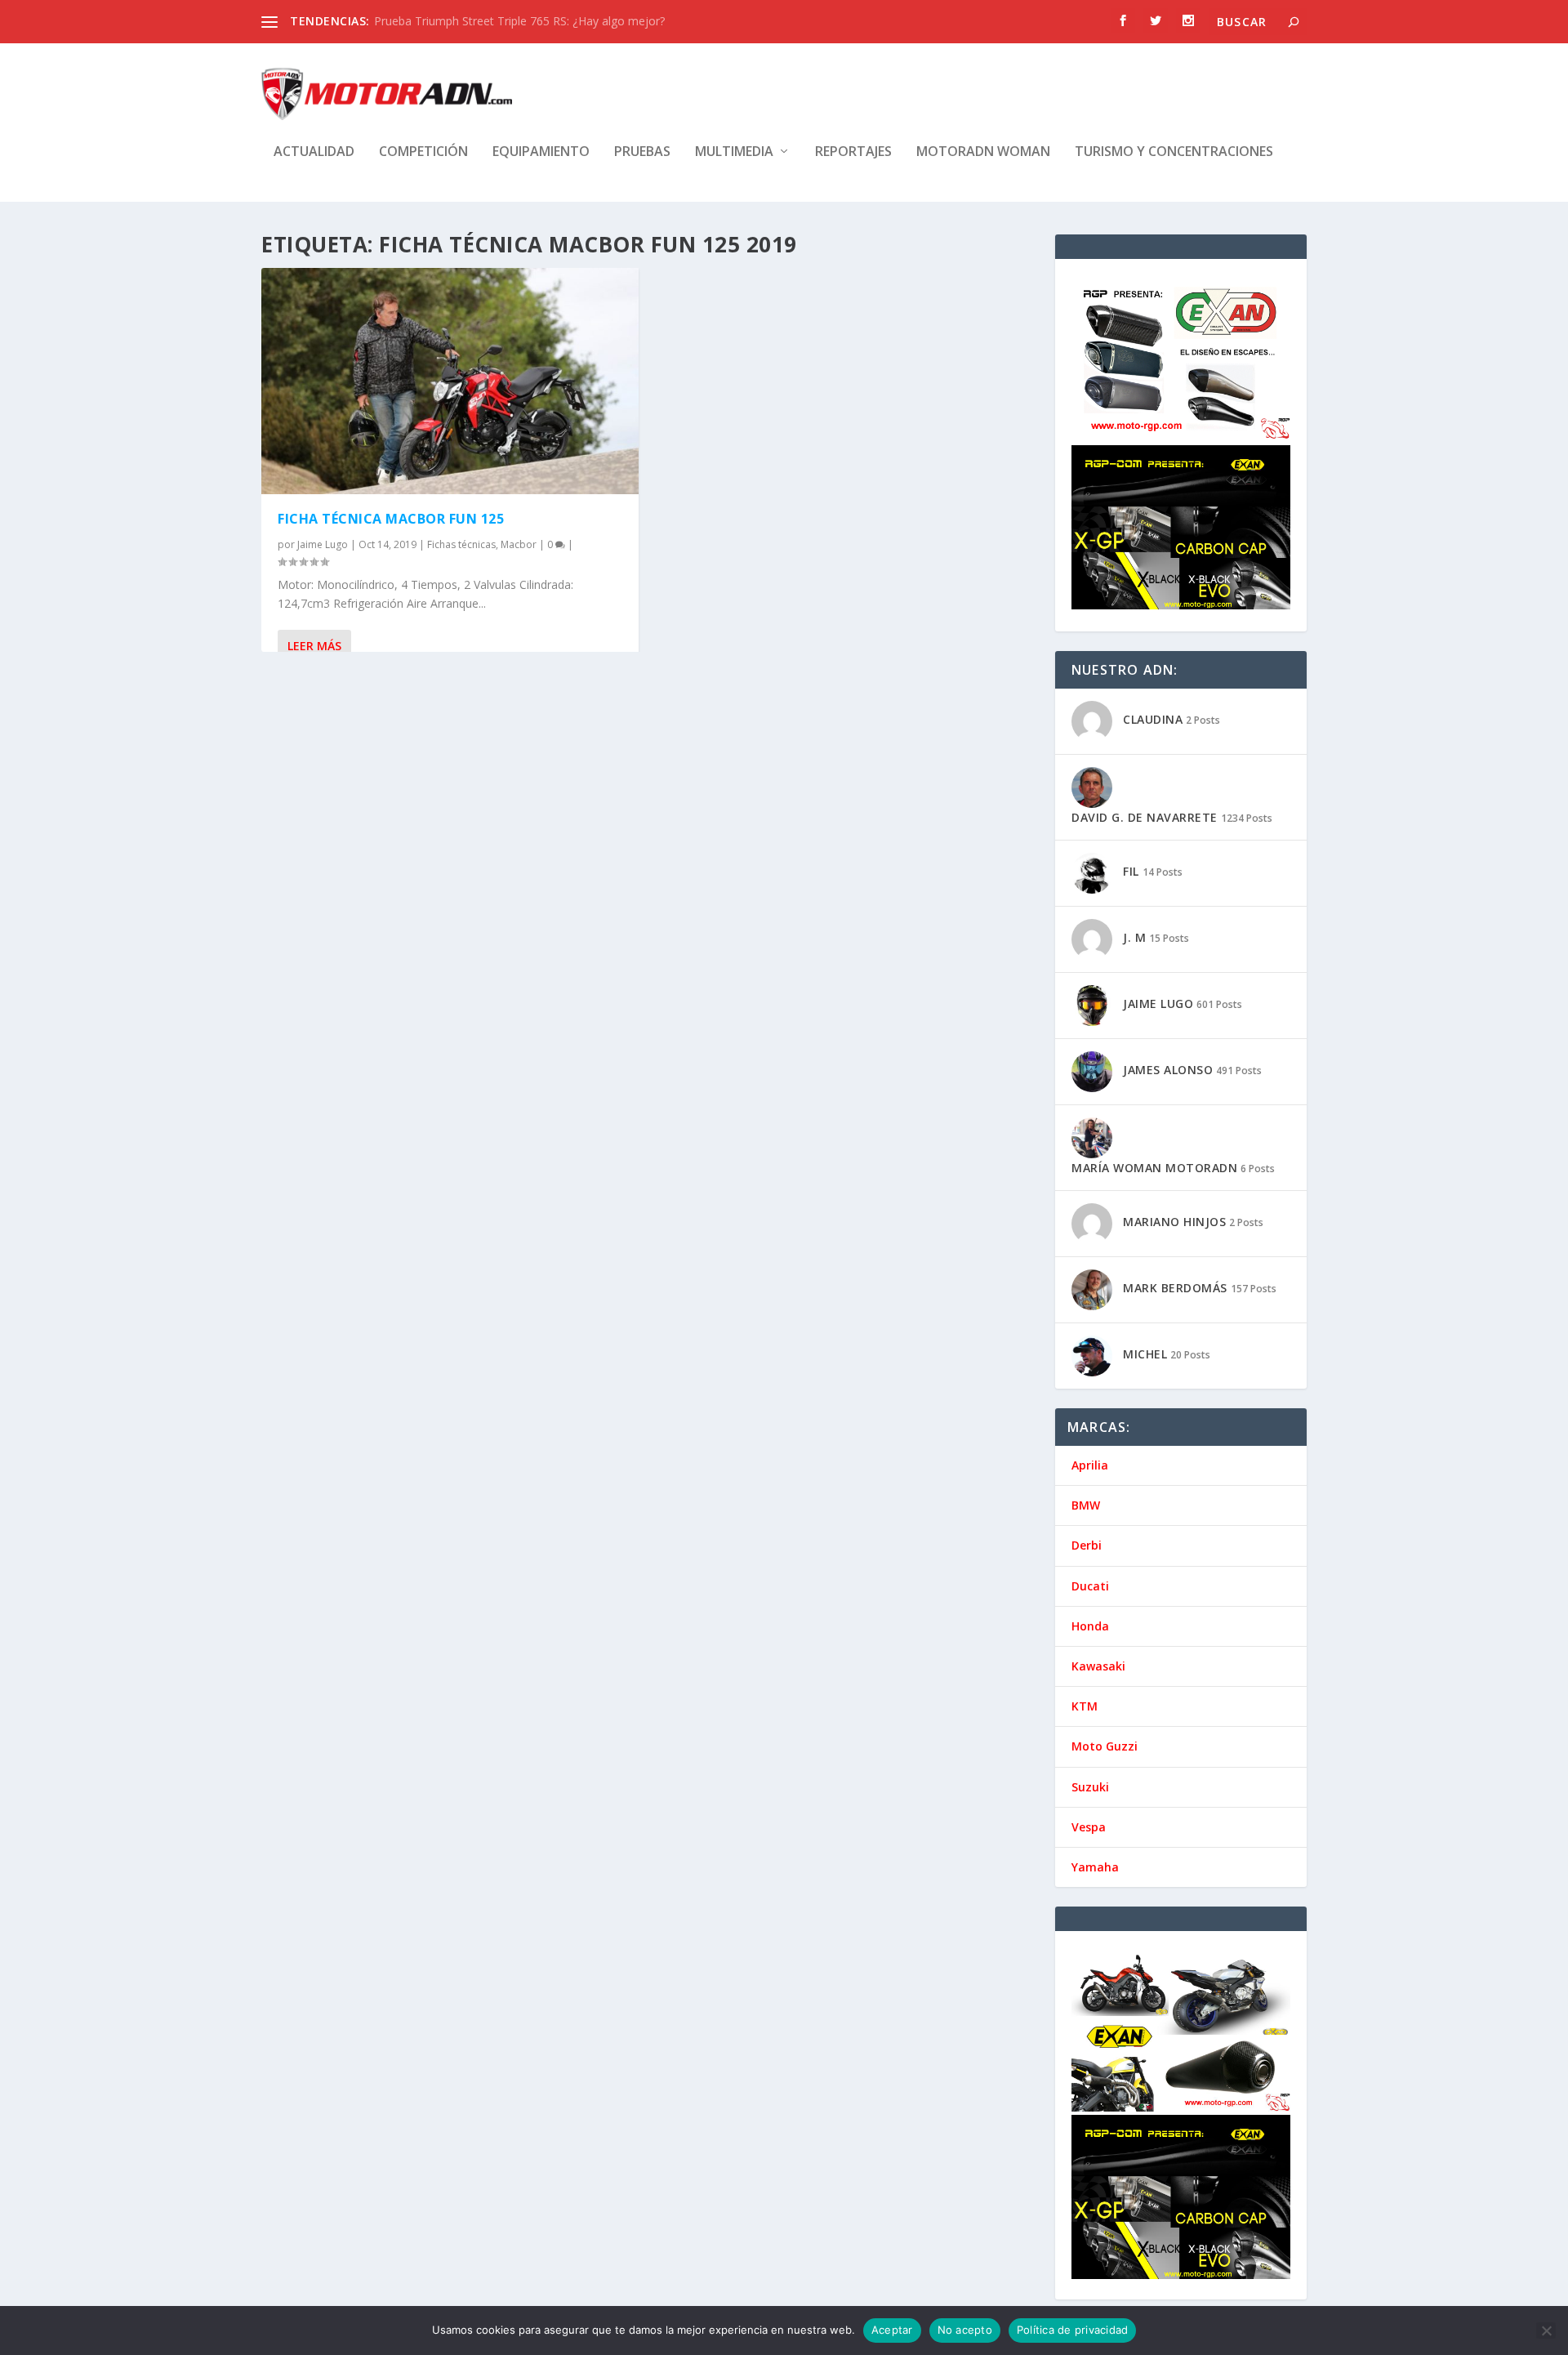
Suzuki (1090, 1787)
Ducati (1090, 1586)
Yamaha (1095, 1867)
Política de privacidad (1073, 2330)
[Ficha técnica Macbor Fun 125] (450, 381)
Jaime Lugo (323, 544)
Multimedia (734, 152)
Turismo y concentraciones (1174, 152)
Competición (423, 152)
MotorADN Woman (983, 152)
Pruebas (642, 152)
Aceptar (892, 2330)
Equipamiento (541, 152)
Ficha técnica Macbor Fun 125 (391, 519)
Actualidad (314, 152)
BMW (1086, 1505)
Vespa (1089, 1827)
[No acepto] (1546, 2330)
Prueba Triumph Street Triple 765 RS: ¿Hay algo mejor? (519, 21)
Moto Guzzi (1105, 1746)
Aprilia (1090, 1465)
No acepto (965, 2330)
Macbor (519, 544)
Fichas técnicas (461, 544)
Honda (1090, 1626)
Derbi (1087, 1545)
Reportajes (853, 152)
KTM (1085, 1706)
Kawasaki (1098, 1666)
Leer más (314, 646)
